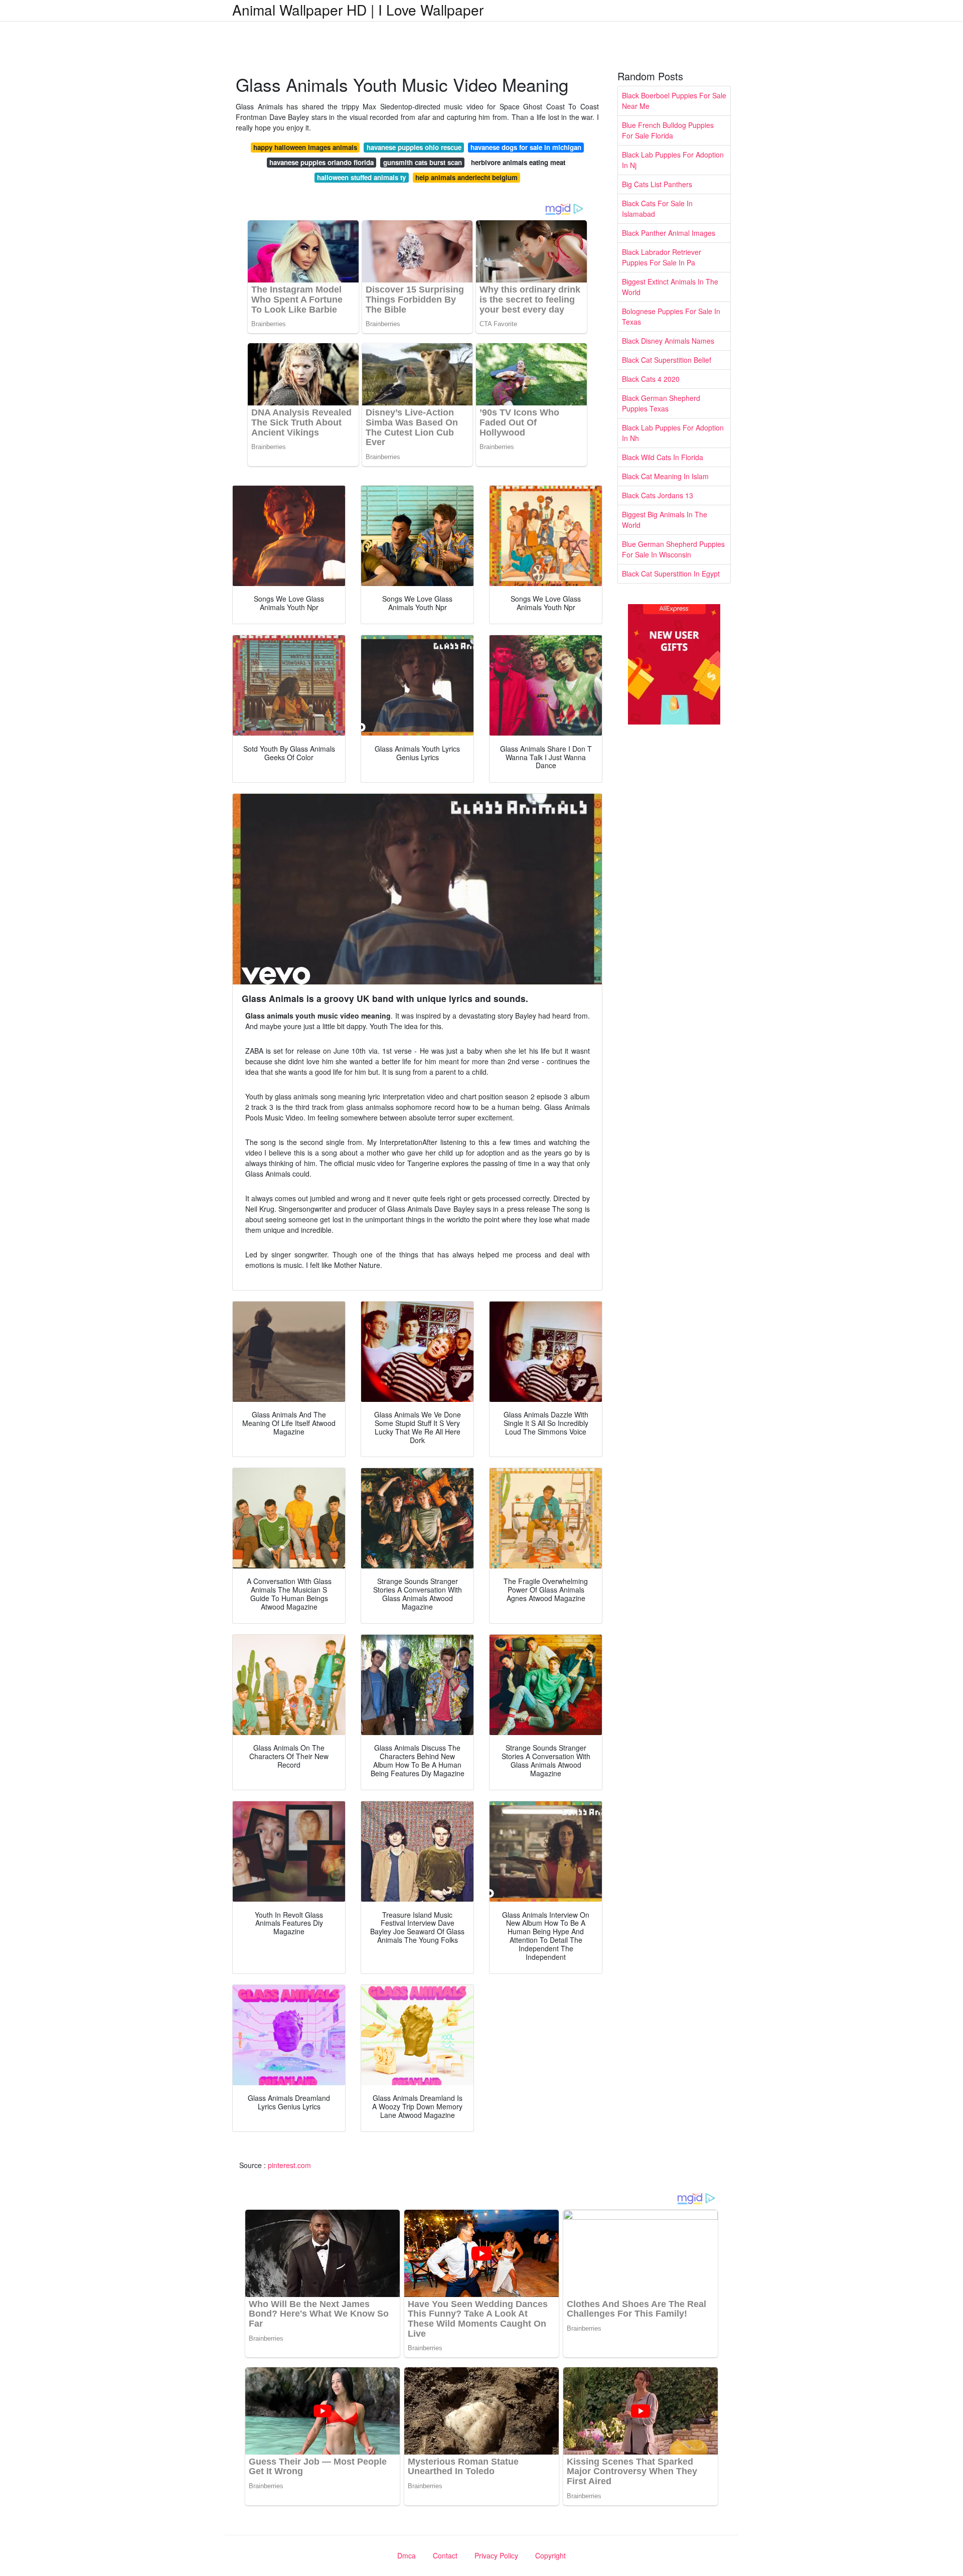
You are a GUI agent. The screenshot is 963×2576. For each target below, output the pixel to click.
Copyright (550, 2555)
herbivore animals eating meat (518, 162)
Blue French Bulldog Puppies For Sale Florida (668, 130)
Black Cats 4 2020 (651, 379)
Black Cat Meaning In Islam (665, 476)
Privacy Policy (496, 2555)
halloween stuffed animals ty (361, 177)
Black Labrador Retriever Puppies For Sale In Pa (662, 257)
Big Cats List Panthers (657, 184)
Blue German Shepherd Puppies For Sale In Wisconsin (673, 549)
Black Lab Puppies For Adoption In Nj (673, 160)
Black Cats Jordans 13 (658, 495)
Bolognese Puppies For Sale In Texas (671, 316)
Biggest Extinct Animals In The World (670, 287)
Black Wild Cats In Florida (663, 457)
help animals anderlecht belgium (466, 177)
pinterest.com (289, 2165)
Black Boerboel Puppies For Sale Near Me (674, 101)
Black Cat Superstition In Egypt (671, 574)
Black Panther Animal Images (669, 233)
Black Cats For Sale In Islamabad (657, 208)
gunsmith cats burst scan (423, 162)
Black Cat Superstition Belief (667, 360)
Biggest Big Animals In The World (665, 520)
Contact (445, 2555)
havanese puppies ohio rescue (414, 147)
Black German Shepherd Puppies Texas (661, 403)
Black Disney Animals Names (668, 341)
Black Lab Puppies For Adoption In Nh (673, 433)
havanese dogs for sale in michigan (526, 147)
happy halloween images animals (305, 147)
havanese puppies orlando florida (322, 162)
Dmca (407, 2555)
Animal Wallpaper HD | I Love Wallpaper (358, 10)
